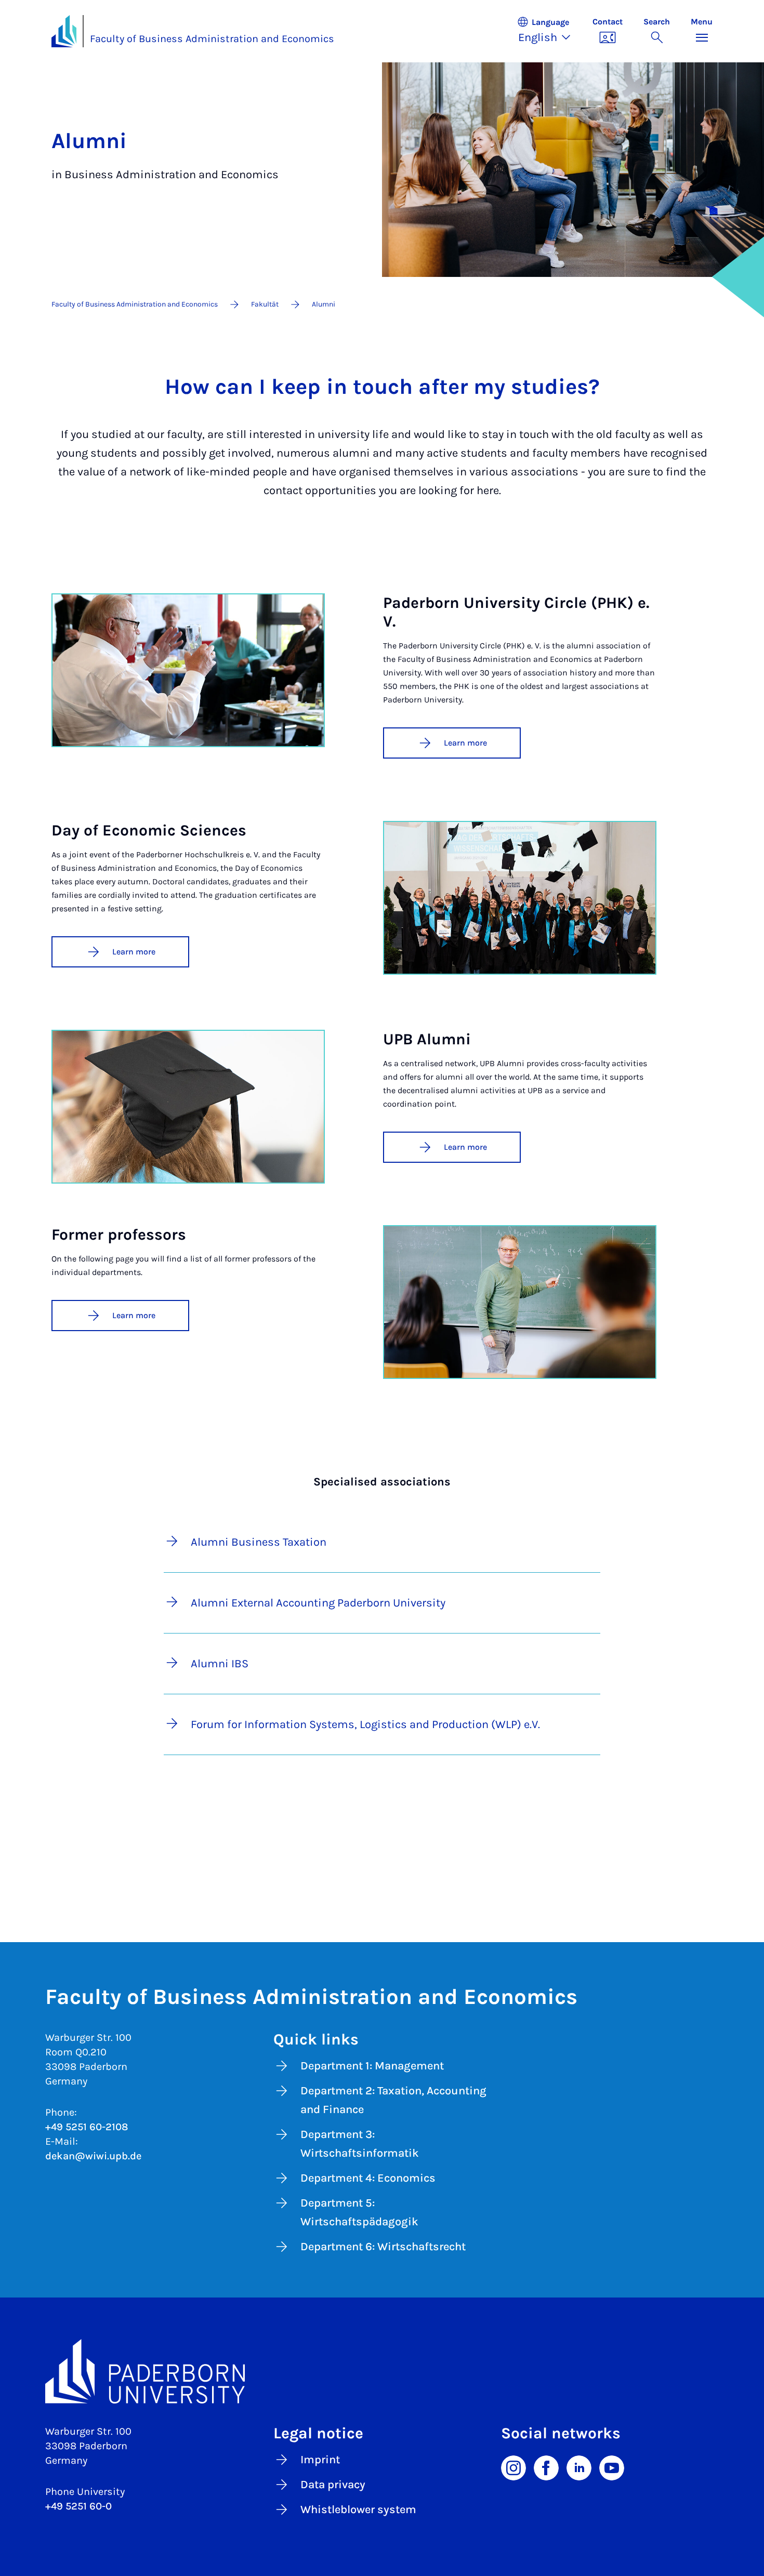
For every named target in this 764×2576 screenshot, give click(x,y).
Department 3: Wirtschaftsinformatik (360, 2144)
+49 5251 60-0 (78, 2506)
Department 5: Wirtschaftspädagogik (359, 2212)
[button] (549, 31)
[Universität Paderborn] (382, 2371)
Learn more (465, 743)
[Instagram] (513, 2467)
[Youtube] (612, 2467)
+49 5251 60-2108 (87, 2127)
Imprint (320, 2460)
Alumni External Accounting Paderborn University (318, 1603)
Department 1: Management (372, 2066)
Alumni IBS (220, 1664)
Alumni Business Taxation (259, 1542)
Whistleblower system (358, 2509)
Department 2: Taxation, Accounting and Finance (393, 2100)
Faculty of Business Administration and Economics (212, 39)
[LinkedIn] (579, 2467)
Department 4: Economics (368, 2178)
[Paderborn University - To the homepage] (64, 31)
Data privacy (333, 2485)
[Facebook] (546, 2467)
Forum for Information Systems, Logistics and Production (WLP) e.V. (365, 1724)
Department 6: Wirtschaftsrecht (383, 2247)
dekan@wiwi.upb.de (93, 2156)
